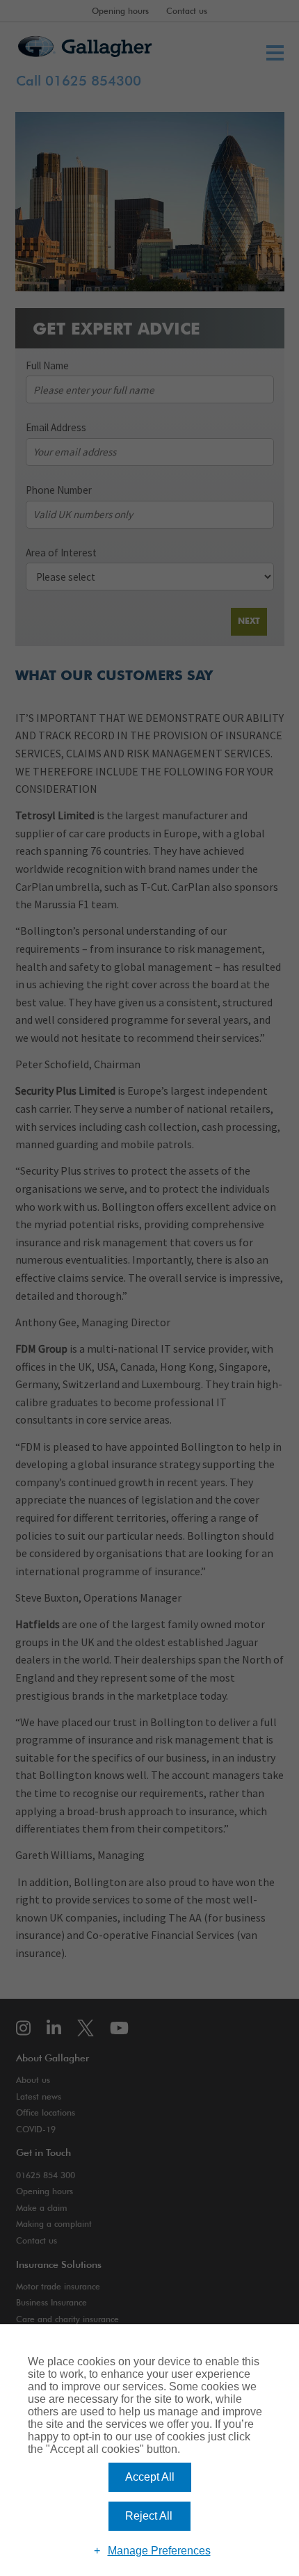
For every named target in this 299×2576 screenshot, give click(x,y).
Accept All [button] (150, 2477)
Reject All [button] (149, 2516)
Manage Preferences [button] (159, 2551)
